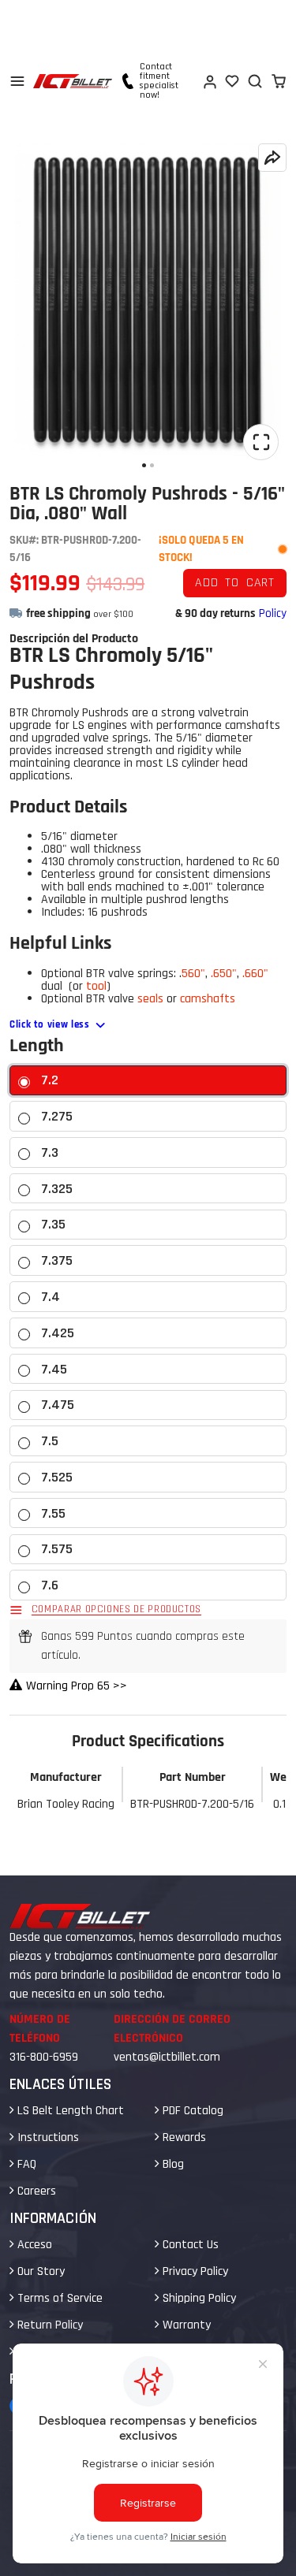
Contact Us (189, 2245)
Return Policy (49, 2325)
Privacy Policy (194, 2271)
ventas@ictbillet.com (167, 2057)
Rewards (183, 2137)
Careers (35, 2191)
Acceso (33, 2245)
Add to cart (235, 583)
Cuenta (209, 81)
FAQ (25, 2164)
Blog (172, 2164)
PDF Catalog (191, 2111)
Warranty (185, 2325)
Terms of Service (58, 2298)
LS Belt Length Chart (69, 2111)
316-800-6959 (44, 2057)
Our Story (39, 2271)
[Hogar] (73, 81)
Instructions (47, 2137)
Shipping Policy (198, 2298)
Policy (273, 613)
